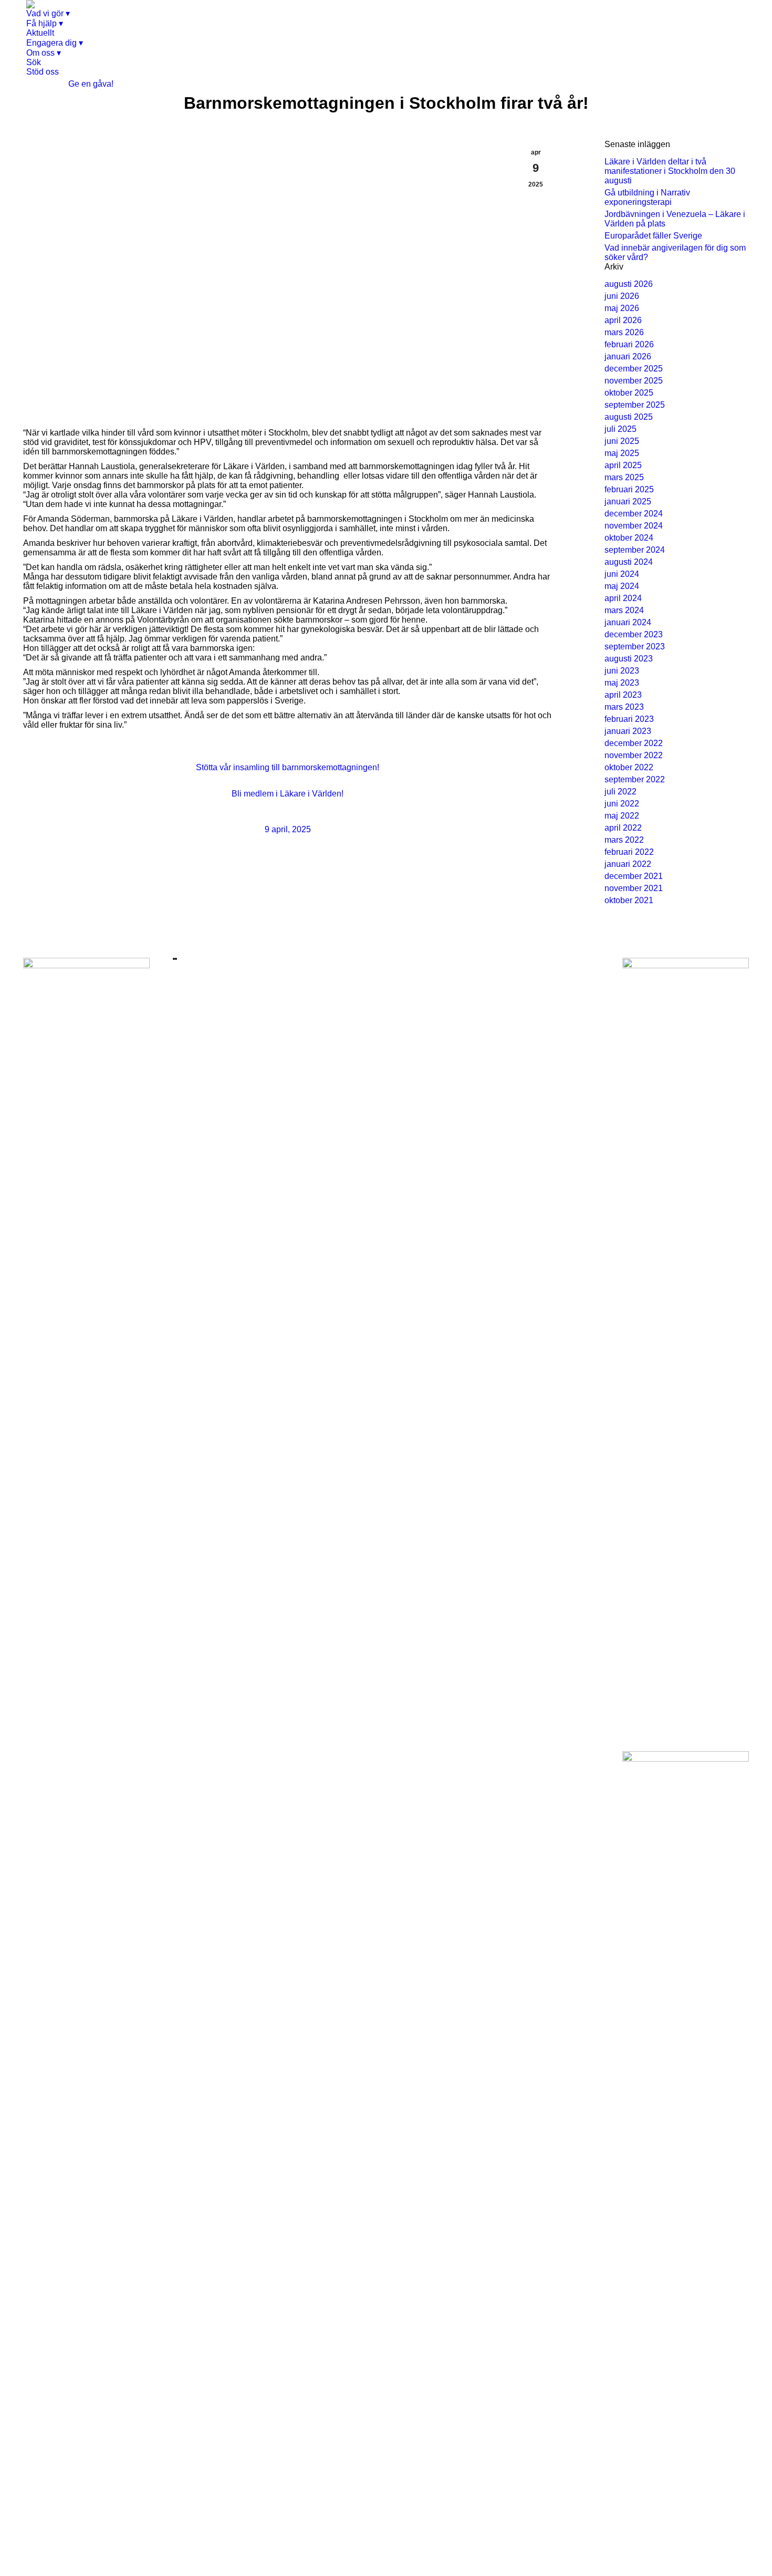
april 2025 (623, 465)
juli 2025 (620, 429)
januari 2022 (628, 864)
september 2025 (635, 405)
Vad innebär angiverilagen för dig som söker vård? (675, 252)
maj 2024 (622, 586)
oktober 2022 (629, 767)
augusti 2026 (629, 284)
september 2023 (635, 646)
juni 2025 (622, 441)
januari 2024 (628, 622)
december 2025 (634, 369)
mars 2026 (624, 332)
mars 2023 (624, 707)
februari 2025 (629, 489)
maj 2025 (622, 453)
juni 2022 (622, 804)
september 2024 (635, 550)
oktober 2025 (629, 393)
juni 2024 (622, 574)
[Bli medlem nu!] (174, 959)
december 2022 (634, 743)
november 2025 (634, 381)
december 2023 (634, 634)
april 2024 (623, 598)
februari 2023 (629, 719)
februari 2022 (629, 852)
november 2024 (634, 526)
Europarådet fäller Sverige (653, 236)
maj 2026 (622, 308)
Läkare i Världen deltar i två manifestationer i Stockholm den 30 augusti (670, 171)
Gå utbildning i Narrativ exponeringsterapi (647, 197)
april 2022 (623, 828)
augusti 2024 (629, 562)
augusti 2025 (629, 417)
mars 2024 (624, 610)
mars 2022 (624, 840)
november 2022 (634, 755)
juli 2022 (620, 792)
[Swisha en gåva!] (176, 959)
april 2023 (623, 695)
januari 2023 (628, 731)
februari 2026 (629, 344)
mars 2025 (624, 477)
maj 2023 (622, 683)
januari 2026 (628, 356)
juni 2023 (622, 671)
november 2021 (634, 888)
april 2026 (623, 320)
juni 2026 (622, 296)
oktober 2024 (629, 538)
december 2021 (634, 876)
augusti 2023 (629, 659)
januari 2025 (628, 501)
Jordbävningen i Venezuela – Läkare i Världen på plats (675, 219)
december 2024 (634, 514)
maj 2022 (622, 816)
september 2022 (635, 779)
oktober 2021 (629, 900)
